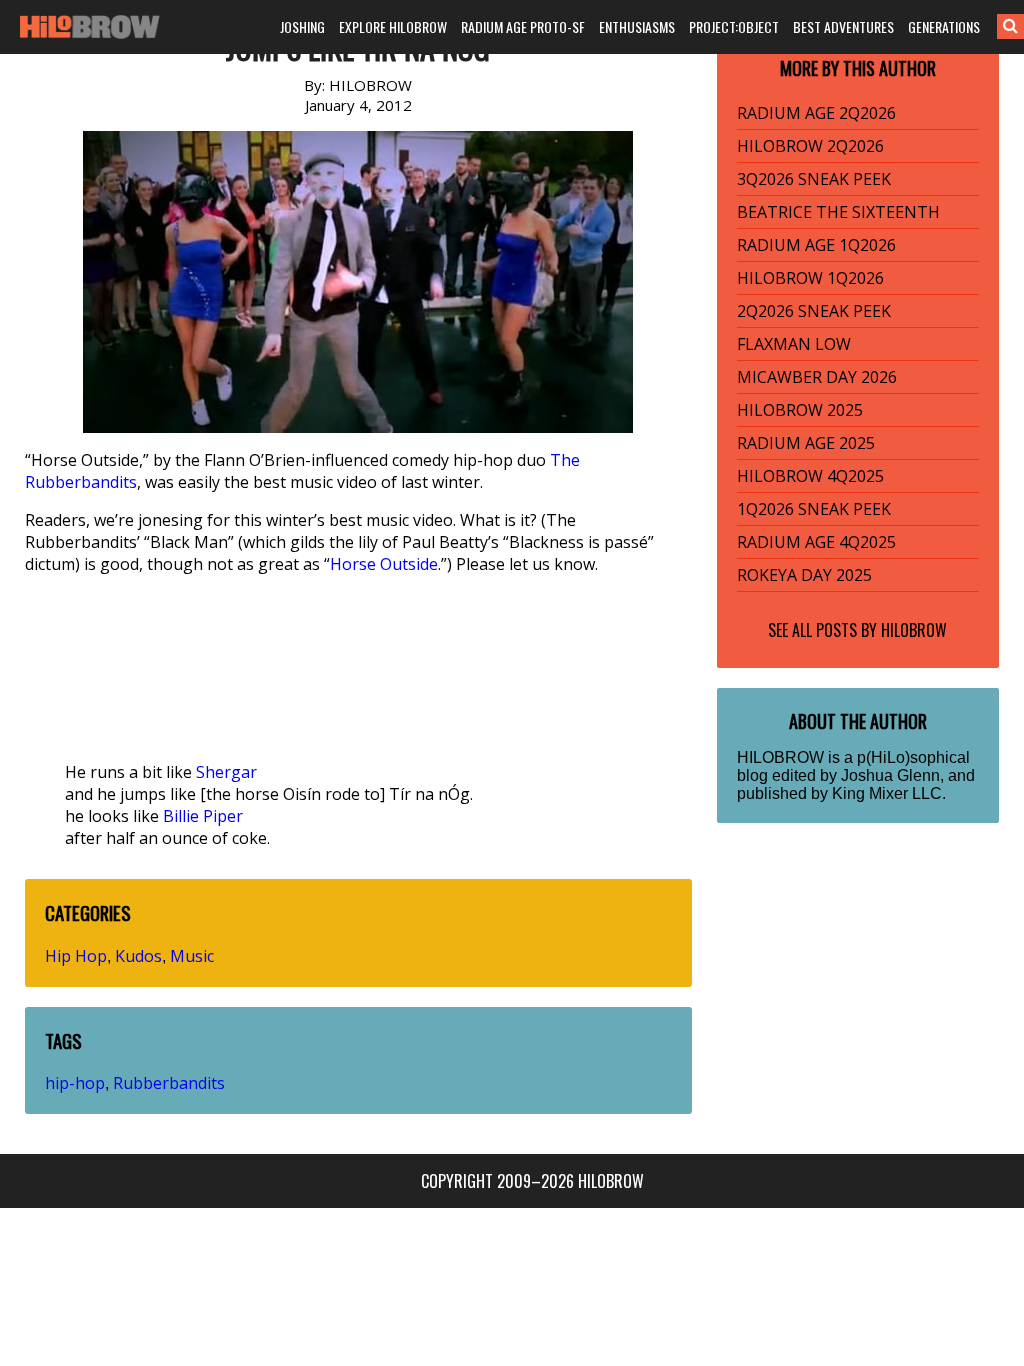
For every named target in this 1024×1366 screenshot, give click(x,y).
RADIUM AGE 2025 (806, 443)
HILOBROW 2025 (800, 410)
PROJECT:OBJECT (734, 26)
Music (192, 956)
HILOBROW (914, 630)
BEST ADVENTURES (843, 26)
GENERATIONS (944, 26)
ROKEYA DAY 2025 (804, 575)
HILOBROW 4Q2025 (810, 476)
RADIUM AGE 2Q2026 (816, 113)
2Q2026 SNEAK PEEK (814, 311)
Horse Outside (384, 564)
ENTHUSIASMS (637, 26)
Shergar (226, 772)
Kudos (138, 956)
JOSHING (302, 26)
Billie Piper (203, 816)
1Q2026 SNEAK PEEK (814, 509)
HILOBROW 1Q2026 (810, 278)
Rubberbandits (169, 1083)
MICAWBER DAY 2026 (817, 377)
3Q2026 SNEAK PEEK (814, 179)
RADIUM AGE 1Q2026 (816, 245)
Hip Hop (76, 956)
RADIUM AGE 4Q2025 (816, 542)
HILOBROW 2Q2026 (810, 146)
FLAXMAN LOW (794, 344)
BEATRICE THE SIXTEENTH (838, 212)
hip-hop (75, 1083)
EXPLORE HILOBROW (393, 26)
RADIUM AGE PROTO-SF (523, 26)
